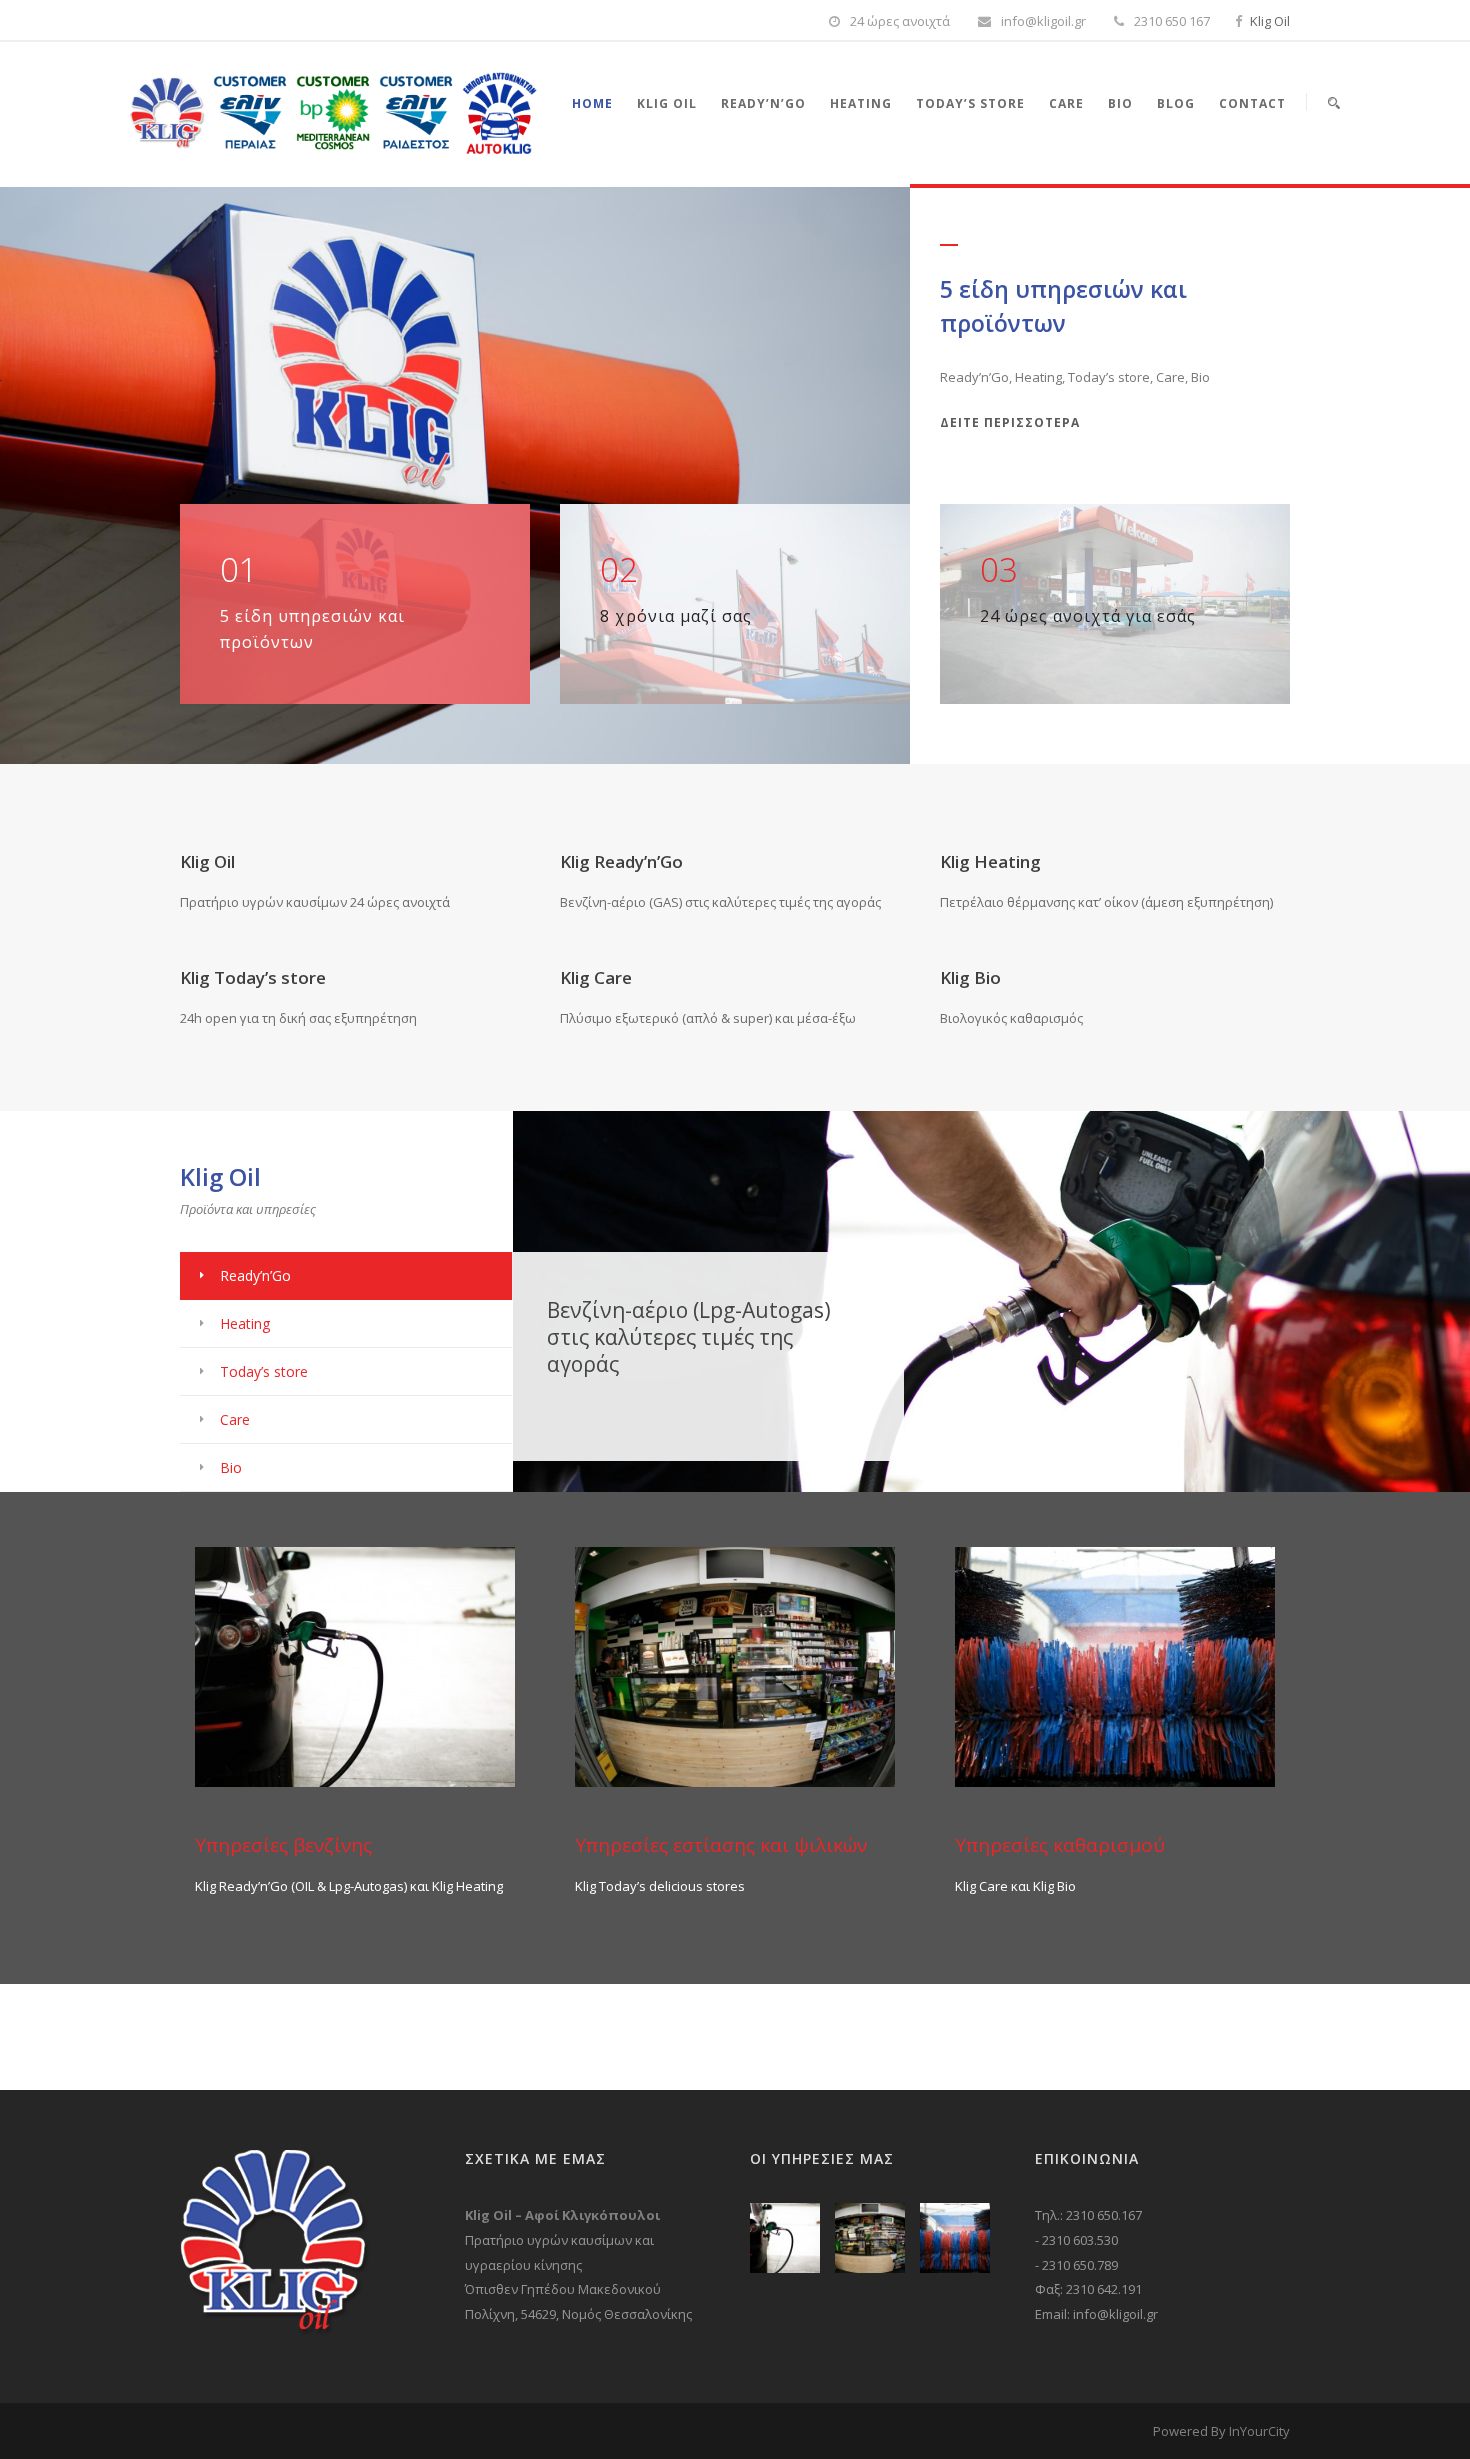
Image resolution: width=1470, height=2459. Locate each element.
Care (1066, 103)
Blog (1176, 103)
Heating (861, 103)
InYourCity (1259, 2431)
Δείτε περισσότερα (1010, 422)
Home (592, 103)
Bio (1120, 103)
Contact (1252, 103)
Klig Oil (1270, 21)
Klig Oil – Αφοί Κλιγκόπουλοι (562, 2215)
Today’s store (970, 103)
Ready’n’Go (763, 103)
